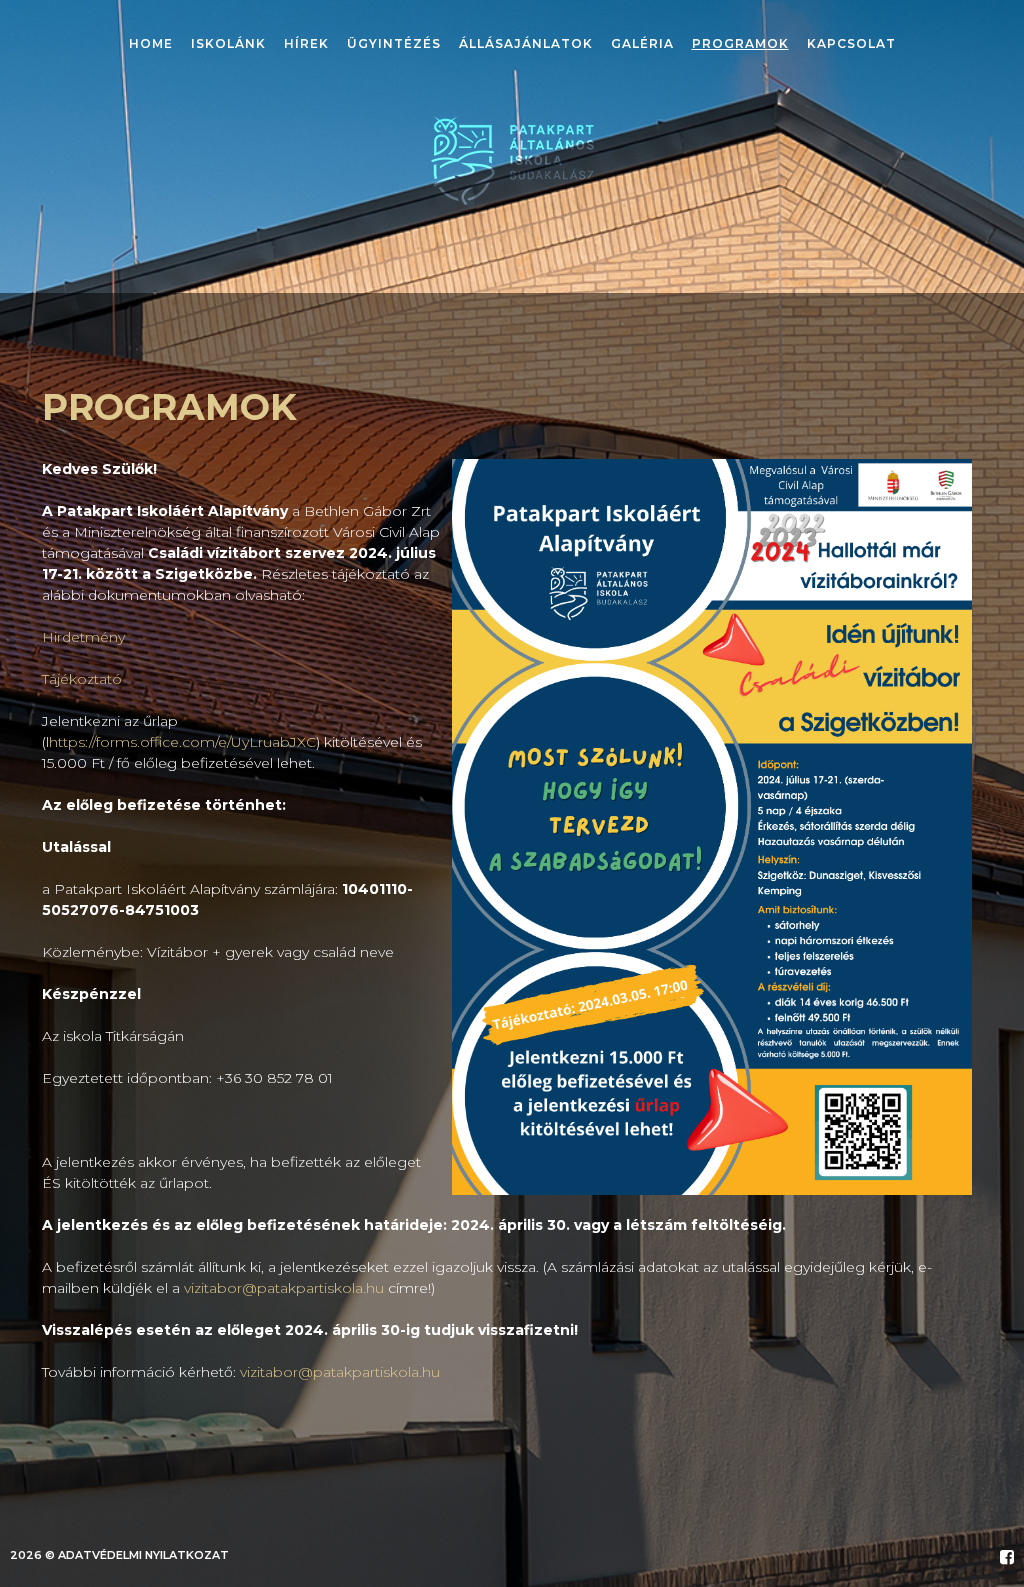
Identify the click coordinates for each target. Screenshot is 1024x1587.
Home (151, 43)
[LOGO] (512, 160)
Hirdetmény (83, 637)
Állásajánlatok (526, 43)
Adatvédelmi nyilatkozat (143, 1555)
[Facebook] (1007, 1557)
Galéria (642, 43)
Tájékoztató (82, 679)
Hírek (306, 43)
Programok (740, 43)
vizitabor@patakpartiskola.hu (284, 1288)
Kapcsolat (851, 43)
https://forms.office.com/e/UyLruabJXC (182, 742)
